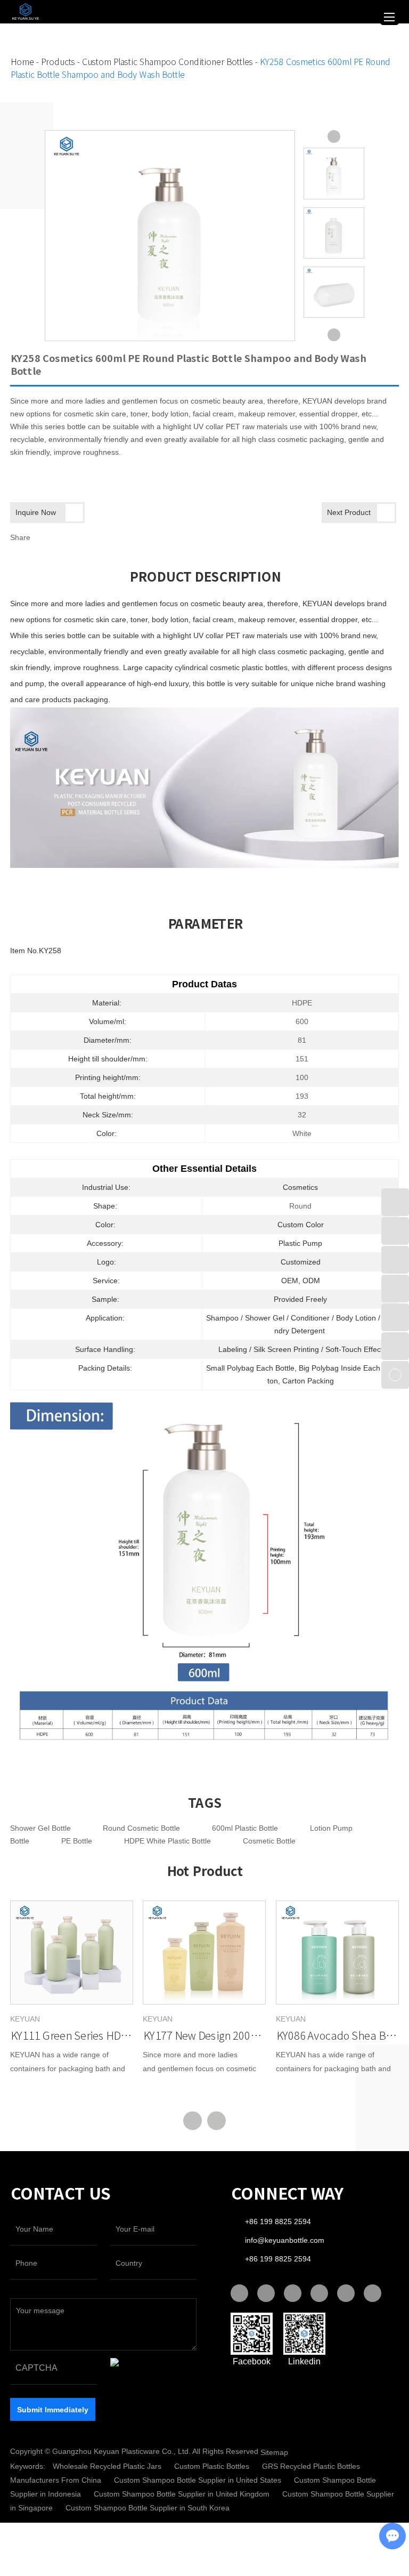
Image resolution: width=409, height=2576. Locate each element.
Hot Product (204, 1871)
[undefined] (170, 236)
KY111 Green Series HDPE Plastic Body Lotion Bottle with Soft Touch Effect (72, 2035)
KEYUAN (25, 2019)
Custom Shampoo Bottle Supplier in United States (199, 2480)
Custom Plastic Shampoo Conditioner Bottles (167, 62)
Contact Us (60, 2194)
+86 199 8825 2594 (278, 2259)
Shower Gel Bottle (40, 1828)
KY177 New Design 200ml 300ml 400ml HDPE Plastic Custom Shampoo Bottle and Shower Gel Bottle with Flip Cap (204, 2035)
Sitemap (274, 2452)
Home (22, 62)
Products (58, 62)
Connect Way (287, 2194)
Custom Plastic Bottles (213, 2466)
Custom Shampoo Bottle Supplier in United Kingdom (183, 2494)
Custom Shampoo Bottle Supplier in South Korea (148, 2508)
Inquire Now (36, 512)
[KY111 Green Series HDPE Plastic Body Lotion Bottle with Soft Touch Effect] (72, 1953)
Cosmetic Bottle (269, 1841)
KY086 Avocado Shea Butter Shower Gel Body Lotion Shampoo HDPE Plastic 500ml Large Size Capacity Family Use (337, 2035)
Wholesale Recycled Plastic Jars (108, 2466)
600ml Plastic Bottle (245, 1828)
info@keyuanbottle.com (285, 2240)
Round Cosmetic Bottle (141, 1828)
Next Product (349, 512)
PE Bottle (77, 1841)
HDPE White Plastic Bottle (167, 1841)
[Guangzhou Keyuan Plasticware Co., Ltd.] (23, 11)
